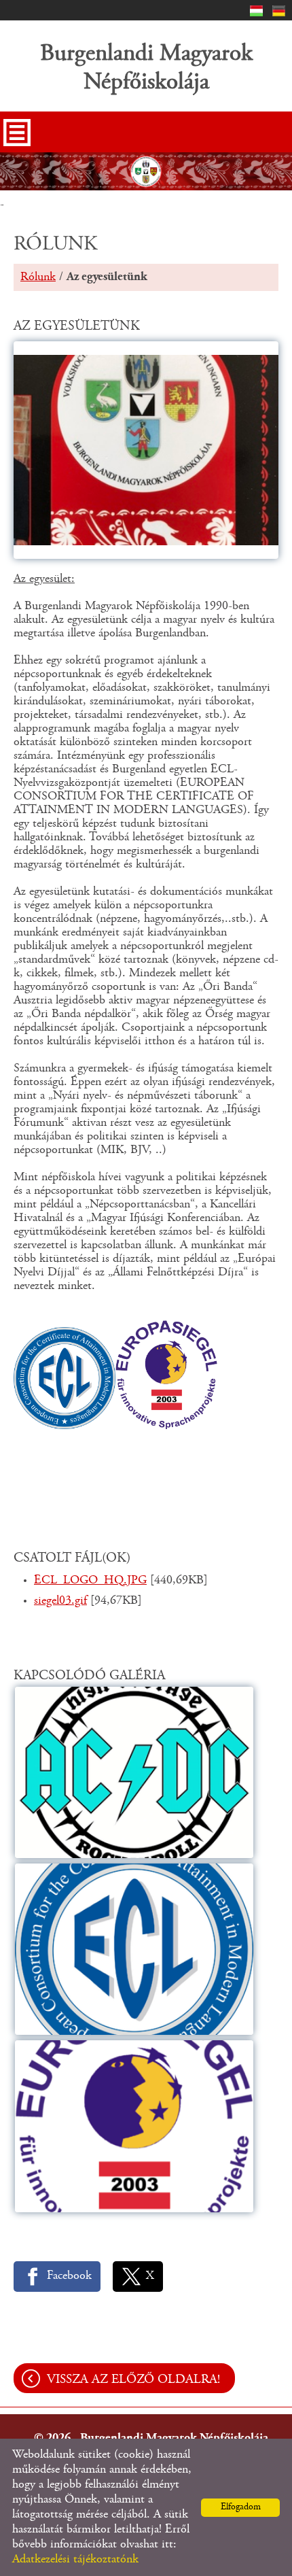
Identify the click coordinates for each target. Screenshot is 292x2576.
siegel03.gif (60, 1601)
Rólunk (38, 277)
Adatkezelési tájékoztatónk (75, 2560)
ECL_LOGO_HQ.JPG (90, 1581)
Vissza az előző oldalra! (133, 2380)
